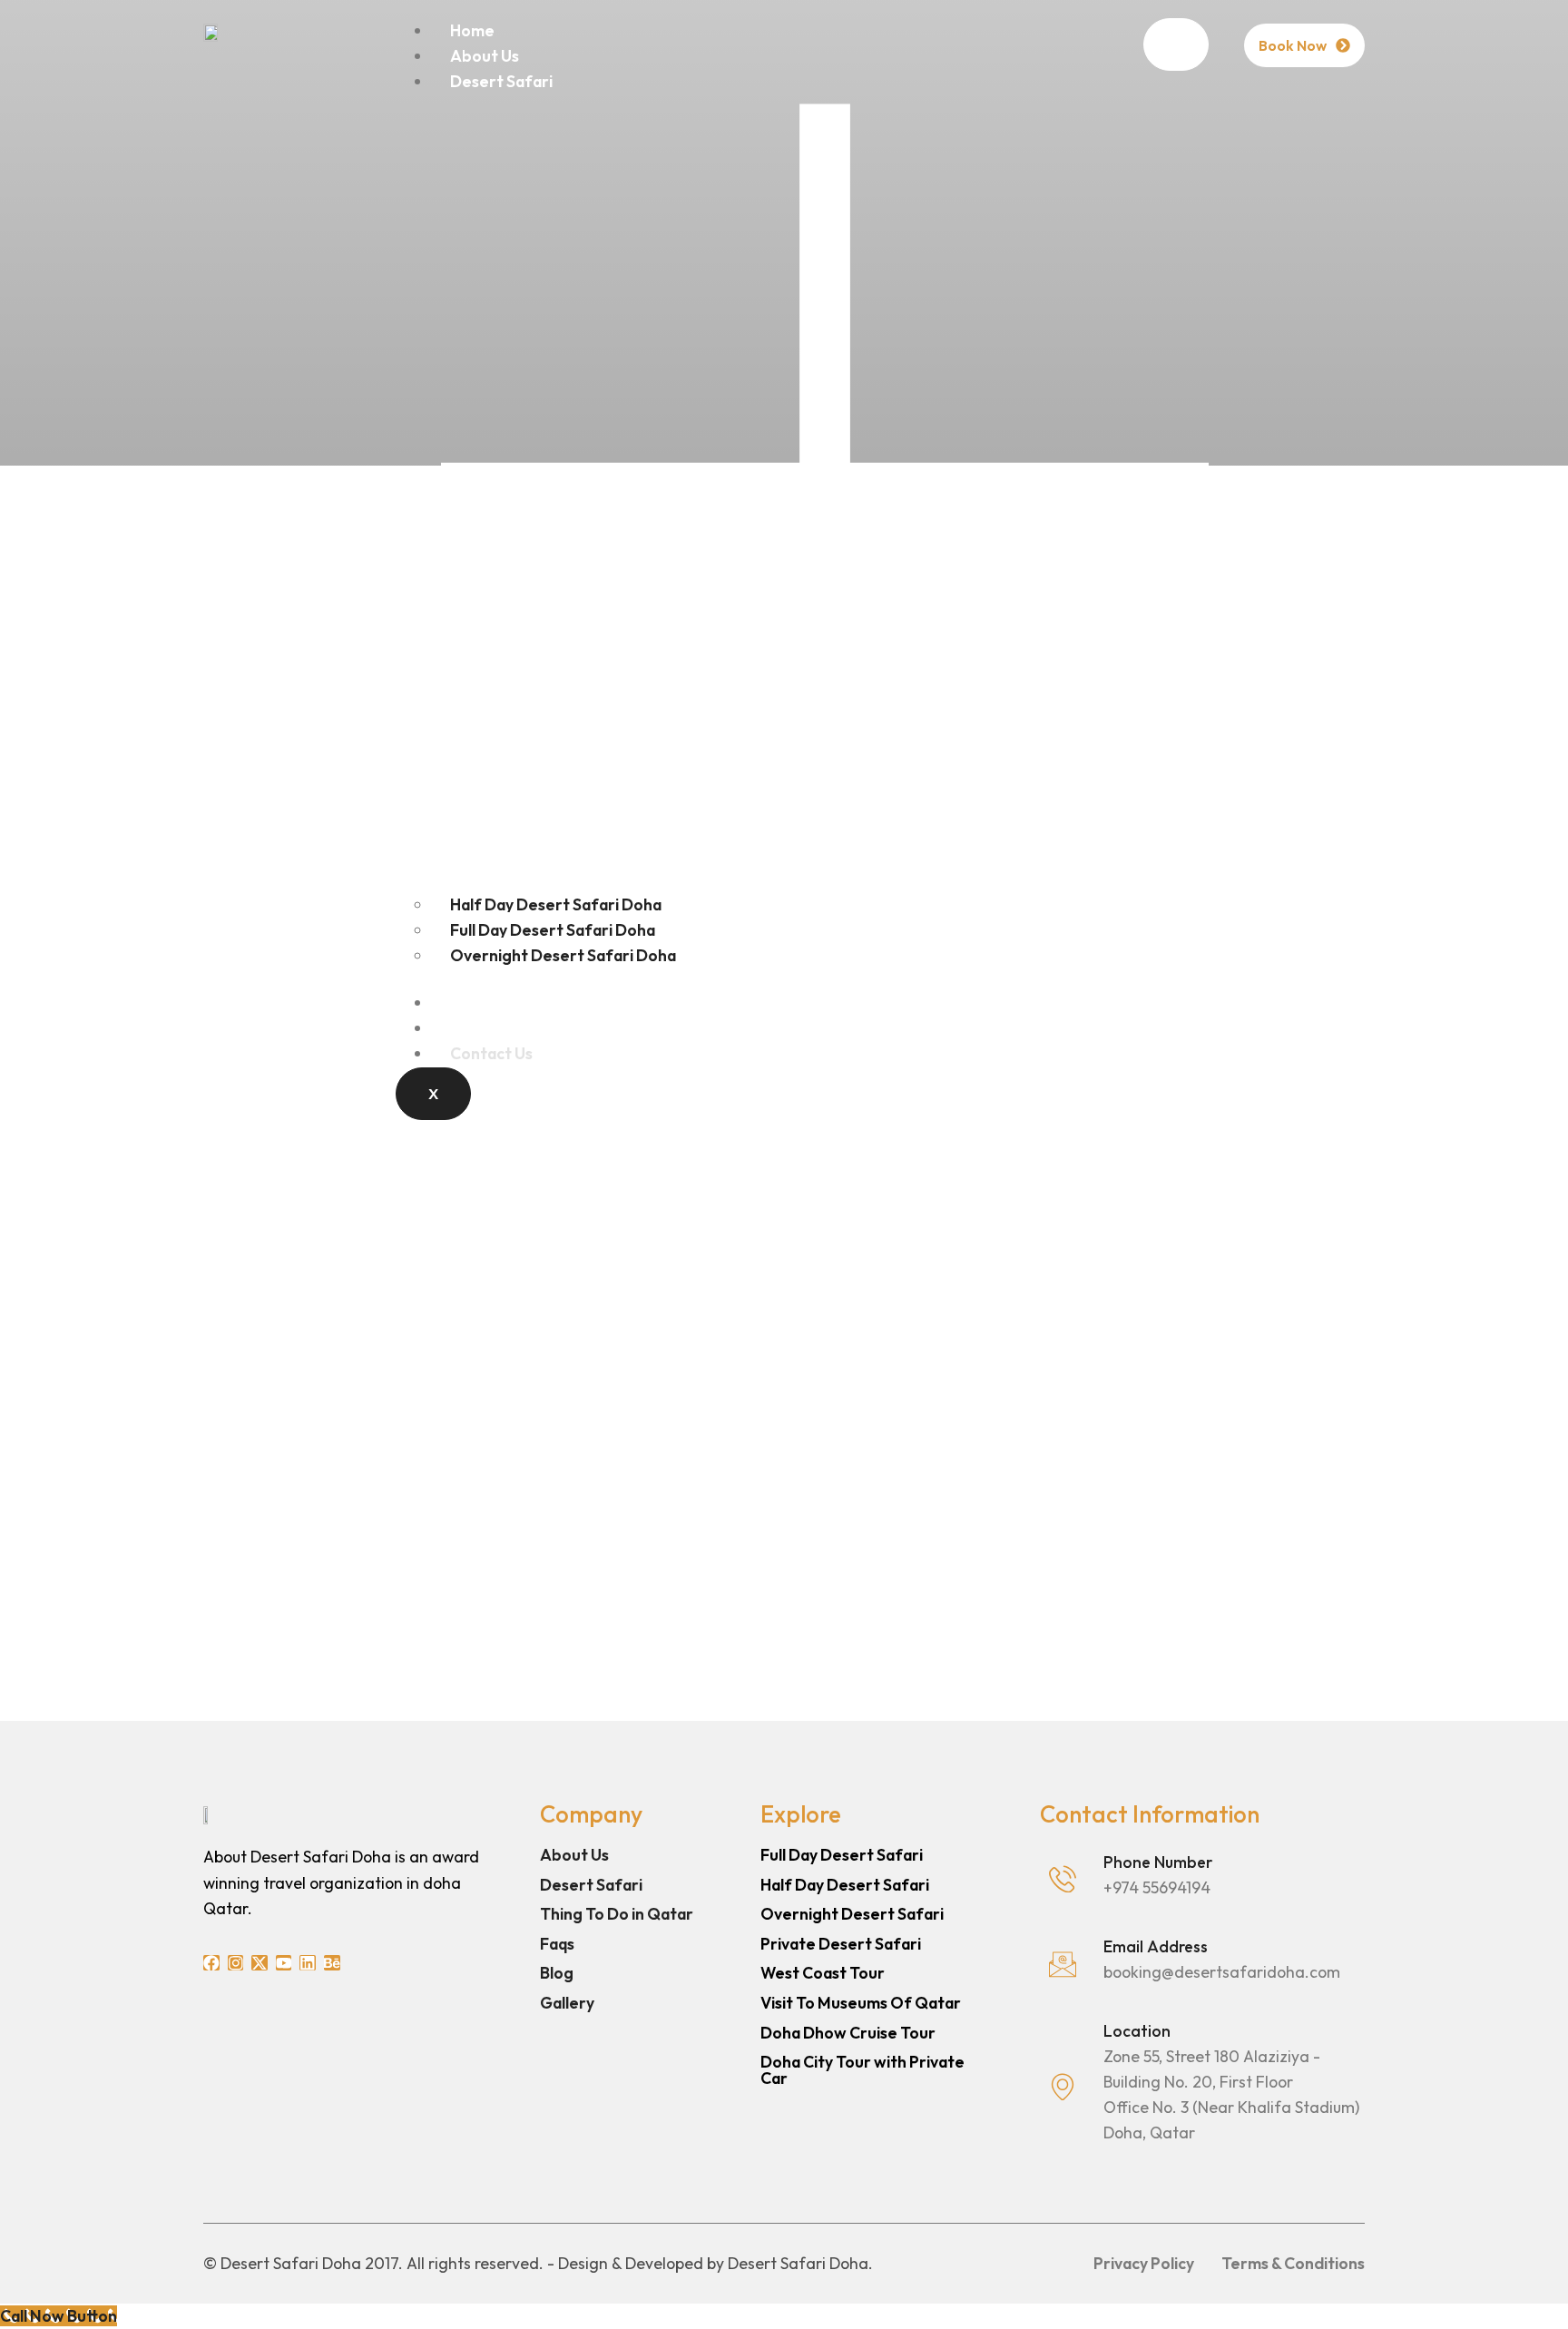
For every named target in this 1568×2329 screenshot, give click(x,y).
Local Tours (493, 1002)
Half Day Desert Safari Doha (556, 904)
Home (472, 30)
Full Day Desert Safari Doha (553, 930)
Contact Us (491, 1053)
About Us (485, 56)
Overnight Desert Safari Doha (563, 955)
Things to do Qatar (521, 1028)
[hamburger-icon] (1176, 44)
